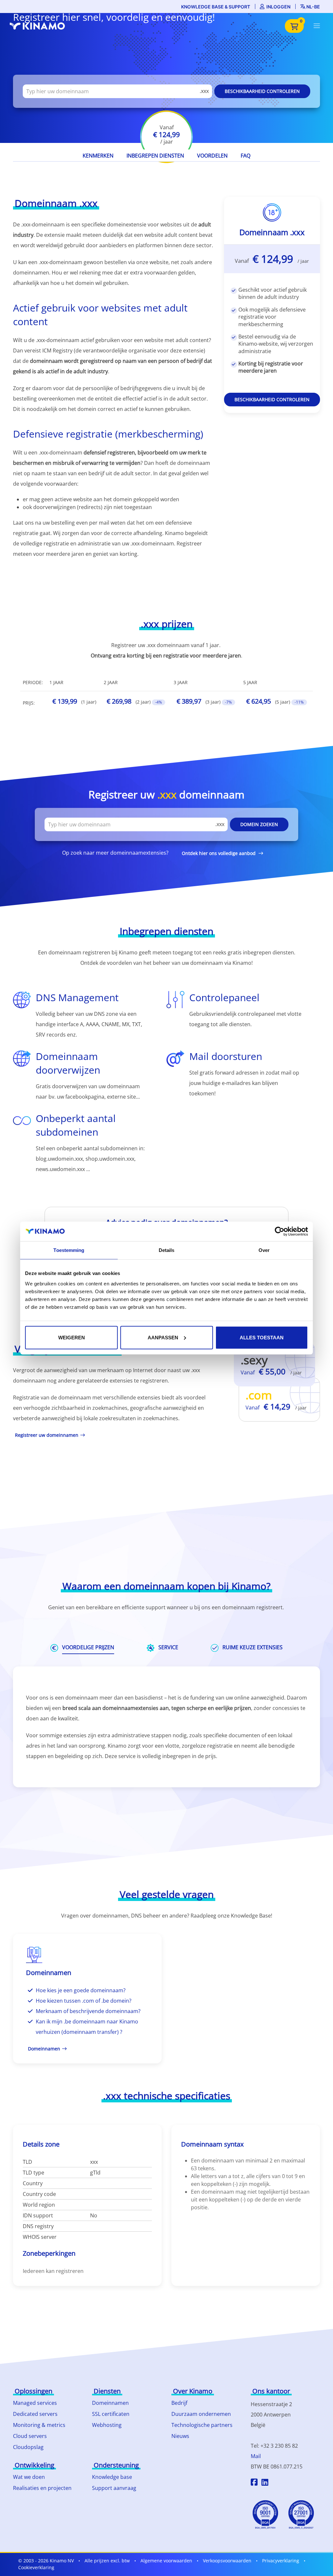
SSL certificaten (111, 2414)
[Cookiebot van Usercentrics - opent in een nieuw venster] (280, 1231)
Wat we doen (29, 2477)
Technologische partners (202, 2425)
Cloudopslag (28, 2447)
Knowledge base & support (216, 7)
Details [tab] (167, 1250)
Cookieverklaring (36, 2567)
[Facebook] (254, 2483)
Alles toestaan (262, 1337)
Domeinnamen (110, 2403)
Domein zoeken (259, 824)
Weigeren (72, 1337)
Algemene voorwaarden (166, 2561)
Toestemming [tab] (69, 1250)
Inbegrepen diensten (155, 156)
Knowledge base (112, 2477)
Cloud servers (30, 2436)
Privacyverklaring (281, 2561)
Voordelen (212, 156)
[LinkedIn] (265, 2483)
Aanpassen (163, 1337)
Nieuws (180, 2436)
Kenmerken (98, 156)
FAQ (246, 156)
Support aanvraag (114, 2488)
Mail (256, 2456)
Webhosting (107, 2425)
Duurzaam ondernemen (201, 2414)
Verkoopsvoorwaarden (227, 2561)
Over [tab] (264, 1250)
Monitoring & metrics (39, 2425)
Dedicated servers (35, 2414)
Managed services (35, 2403)
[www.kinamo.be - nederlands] (41, 26)
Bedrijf (179, 2403)
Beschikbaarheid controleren (262, 91)
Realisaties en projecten (42, 2488)
